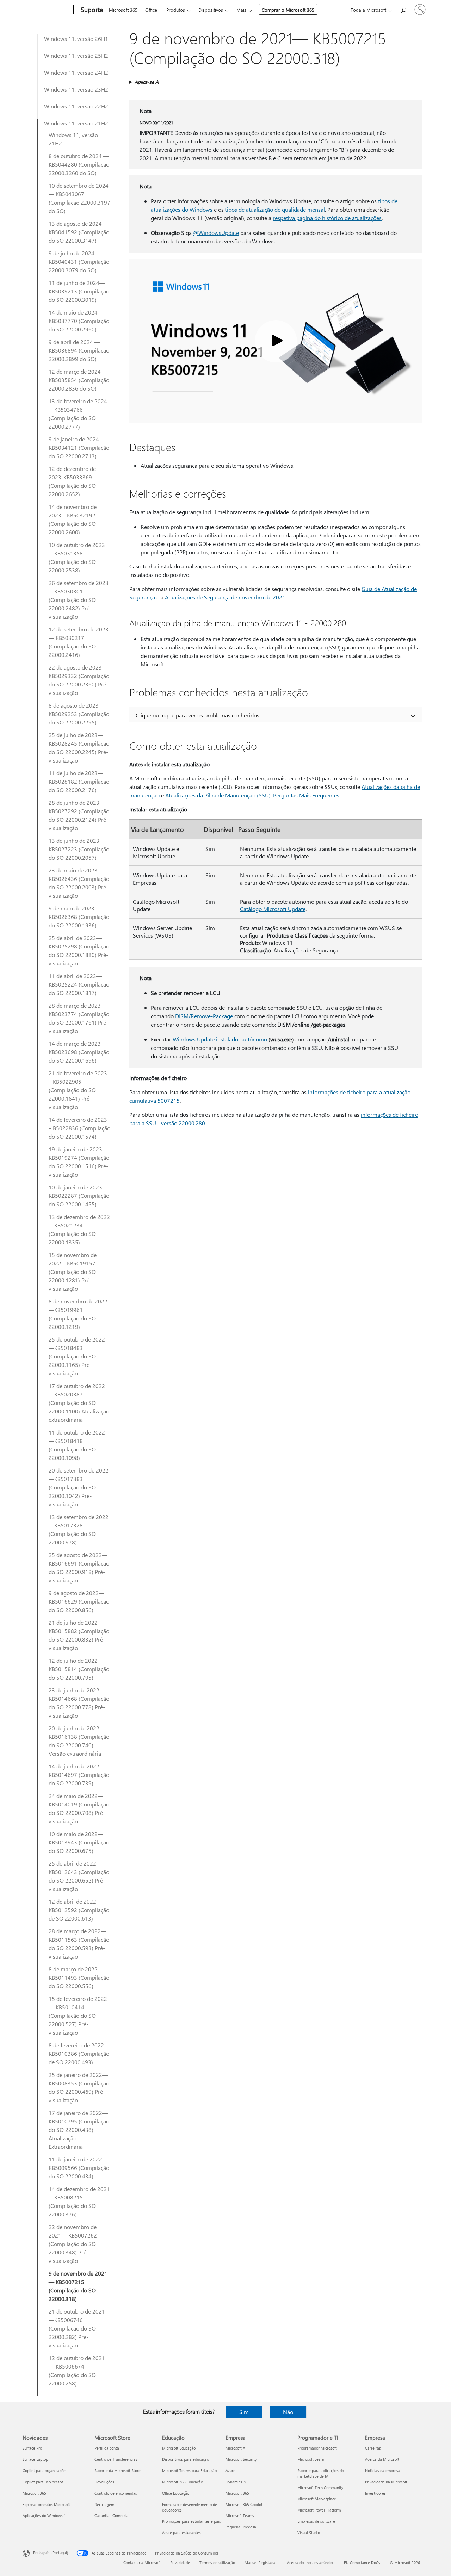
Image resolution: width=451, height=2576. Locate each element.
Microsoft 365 (123, 10)
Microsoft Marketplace (317, 2499)
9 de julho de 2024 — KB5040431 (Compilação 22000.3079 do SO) (79, 262)
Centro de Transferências (116, 2459)
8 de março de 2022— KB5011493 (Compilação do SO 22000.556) (79, 1977)
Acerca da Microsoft (382, 2459)
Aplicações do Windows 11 (45, 2516)
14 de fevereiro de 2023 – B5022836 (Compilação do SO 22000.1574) (79, 1128)
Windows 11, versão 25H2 (76, 55)
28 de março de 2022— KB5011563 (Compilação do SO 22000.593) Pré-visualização (79, 1944)
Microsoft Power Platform (319, 2510)
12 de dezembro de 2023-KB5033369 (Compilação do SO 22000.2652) (72, 481)
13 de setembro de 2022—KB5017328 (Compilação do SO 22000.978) (79, 1529)
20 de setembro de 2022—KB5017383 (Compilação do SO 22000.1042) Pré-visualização (79, 1487)
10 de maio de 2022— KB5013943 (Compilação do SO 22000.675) (79, 1842)
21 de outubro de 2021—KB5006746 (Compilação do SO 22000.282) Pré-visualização (77, 2328)
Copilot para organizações (45, 2471)
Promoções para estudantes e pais (191, 2521)
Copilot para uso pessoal (44, 2482)
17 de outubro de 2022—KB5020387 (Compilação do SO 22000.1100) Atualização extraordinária (79, 1403)
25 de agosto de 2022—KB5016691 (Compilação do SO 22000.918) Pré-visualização (79, 1567)
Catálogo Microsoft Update (273, 909)
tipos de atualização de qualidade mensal (275, 209)
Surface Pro (32, 2448)
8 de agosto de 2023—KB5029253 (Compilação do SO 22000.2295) (79, 714)
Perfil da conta (107, 2448)
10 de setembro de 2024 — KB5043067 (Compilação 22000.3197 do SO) (79, 198)
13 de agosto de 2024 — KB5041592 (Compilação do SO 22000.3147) (79, 232)
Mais (241, 10)
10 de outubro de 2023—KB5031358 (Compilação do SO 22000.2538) (77, 557)
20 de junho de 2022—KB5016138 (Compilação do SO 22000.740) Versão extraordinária (79, 1741)
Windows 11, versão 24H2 (76, 72)
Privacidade (180, 2562)
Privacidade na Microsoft (386, 2482)
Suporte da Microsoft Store (118, 2471)
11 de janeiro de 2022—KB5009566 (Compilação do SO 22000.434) (79, 2168)
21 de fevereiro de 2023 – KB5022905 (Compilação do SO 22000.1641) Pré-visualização (78, 1090)
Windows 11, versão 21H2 (76, 123)
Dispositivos (211, 10)
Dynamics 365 (237, 2482)
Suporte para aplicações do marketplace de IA (321, 2473)
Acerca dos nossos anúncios (311, 2562)
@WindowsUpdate (216, 233)
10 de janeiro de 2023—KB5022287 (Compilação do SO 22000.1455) (79, 1196)
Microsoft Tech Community (320, 2487)
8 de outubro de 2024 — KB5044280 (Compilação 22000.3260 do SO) (79, 164)
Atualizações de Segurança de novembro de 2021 (225, 597)
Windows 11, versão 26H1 (76, 39)
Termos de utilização (217, 2562)
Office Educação (176, 2493)
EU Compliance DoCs (362, 2562)
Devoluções (104, 2482)
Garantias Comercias (112, 2516)
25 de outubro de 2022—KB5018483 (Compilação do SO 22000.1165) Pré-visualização (77, 1356)
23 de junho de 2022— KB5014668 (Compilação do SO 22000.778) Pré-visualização (79, 1703)
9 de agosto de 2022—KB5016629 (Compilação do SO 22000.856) (79, 1601)
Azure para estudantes (181, 2533)
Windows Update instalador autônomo (220, 1039)
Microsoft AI (236, 2448)
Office (151, 10)
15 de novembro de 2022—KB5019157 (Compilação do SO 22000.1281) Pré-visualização (73, 1272)
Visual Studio (309, 2533)
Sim (244, 2412)
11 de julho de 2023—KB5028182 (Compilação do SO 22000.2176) (79, 781)
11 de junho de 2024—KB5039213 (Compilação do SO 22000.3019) (79, 291)
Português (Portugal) (51, 2553)
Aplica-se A (147, 82)
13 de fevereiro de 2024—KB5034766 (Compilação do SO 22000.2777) (78, 414)
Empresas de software (316, 2521)
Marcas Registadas (261, 2562)
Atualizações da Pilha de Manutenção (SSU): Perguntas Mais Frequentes (252, 795)
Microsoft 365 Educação (183, 2482)
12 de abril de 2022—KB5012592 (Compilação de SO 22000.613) (79, 1910)
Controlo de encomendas (116, 2493)
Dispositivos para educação (186, 2459)
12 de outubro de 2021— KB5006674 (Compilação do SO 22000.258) (77, 2370)
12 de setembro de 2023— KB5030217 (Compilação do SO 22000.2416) (79, 642)
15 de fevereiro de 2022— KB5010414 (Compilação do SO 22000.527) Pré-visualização (78, 2015)
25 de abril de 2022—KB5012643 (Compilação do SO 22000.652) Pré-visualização (79, 1876)
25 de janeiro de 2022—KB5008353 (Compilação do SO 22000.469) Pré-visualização (79, 2087)
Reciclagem (104, 2504)
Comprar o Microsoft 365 (288, 10)
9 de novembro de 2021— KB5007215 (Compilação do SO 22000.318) (78, 2286)
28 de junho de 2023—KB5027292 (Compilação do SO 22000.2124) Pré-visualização (79, 815)
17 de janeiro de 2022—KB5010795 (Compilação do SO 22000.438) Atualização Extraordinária (79, 2130)
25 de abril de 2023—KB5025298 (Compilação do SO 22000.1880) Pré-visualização (79, 950)
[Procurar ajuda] (403, 9)
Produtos (176, 10)
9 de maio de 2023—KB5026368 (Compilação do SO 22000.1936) (79, 917)
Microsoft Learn (311, 2459)
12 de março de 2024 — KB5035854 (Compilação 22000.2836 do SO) (79, 380)
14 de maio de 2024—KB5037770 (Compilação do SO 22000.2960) (79, 321)
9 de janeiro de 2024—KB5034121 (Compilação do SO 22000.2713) (79, 447)
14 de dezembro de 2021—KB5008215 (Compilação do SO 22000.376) (79, 2201)
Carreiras (373, 2448)
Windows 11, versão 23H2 (76, 89)
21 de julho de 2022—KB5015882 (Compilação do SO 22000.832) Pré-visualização (79, 1635)
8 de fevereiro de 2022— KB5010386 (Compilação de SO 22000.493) (79, 2054)
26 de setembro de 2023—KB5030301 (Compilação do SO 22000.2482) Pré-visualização (79, 600)
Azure (230, 2471)
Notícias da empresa (383, 2471)
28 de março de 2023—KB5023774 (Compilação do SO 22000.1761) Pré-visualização (79, 1018)
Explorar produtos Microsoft (46, 2504)
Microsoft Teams (240, 2516)
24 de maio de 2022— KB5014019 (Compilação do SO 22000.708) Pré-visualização (79, 1808)
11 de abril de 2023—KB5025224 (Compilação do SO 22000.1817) (79, 984)
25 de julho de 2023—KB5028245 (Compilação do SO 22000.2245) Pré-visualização (79, 748)
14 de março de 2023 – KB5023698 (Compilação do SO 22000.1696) (79, 1052)
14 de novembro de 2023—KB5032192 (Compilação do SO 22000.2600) (73, 519)
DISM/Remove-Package (204, 1016)
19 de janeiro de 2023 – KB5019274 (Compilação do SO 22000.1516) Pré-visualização (79, 1162)
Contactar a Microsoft (142, 2562)
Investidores (375, 2493)
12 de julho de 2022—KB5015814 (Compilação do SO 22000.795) (79, 1669)
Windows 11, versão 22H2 (76, 106)
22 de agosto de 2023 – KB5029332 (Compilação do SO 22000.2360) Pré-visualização (79, 680)
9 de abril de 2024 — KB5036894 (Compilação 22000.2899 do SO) (79, 350)
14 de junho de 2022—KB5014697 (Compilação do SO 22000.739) (79, 1775)
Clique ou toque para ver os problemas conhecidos (197, 715)
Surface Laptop (35, 2459)
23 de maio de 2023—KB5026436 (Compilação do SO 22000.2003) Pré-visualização (79, 883)
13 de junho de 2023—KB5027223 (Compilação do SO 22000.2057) (79, 849)
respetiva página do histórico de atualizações (327, 218)
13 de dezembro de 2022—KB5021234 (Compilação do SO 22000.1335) (79, 1229)
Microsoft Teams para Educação (189, 2471)
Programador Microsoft (317, 2448)
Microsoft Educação (179, 2448)
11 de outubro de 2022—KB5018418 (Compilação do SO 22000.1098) (77, 1445)
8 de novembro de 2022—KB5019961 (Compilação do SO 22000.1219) (78, 1314)
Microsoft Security (241, 2459)
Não (288, 2412)
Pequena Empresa (241, 2527)
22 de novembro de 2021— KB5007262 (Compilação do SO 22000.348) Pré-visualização (73, 2244)
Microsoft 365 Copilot (244, 2504)
